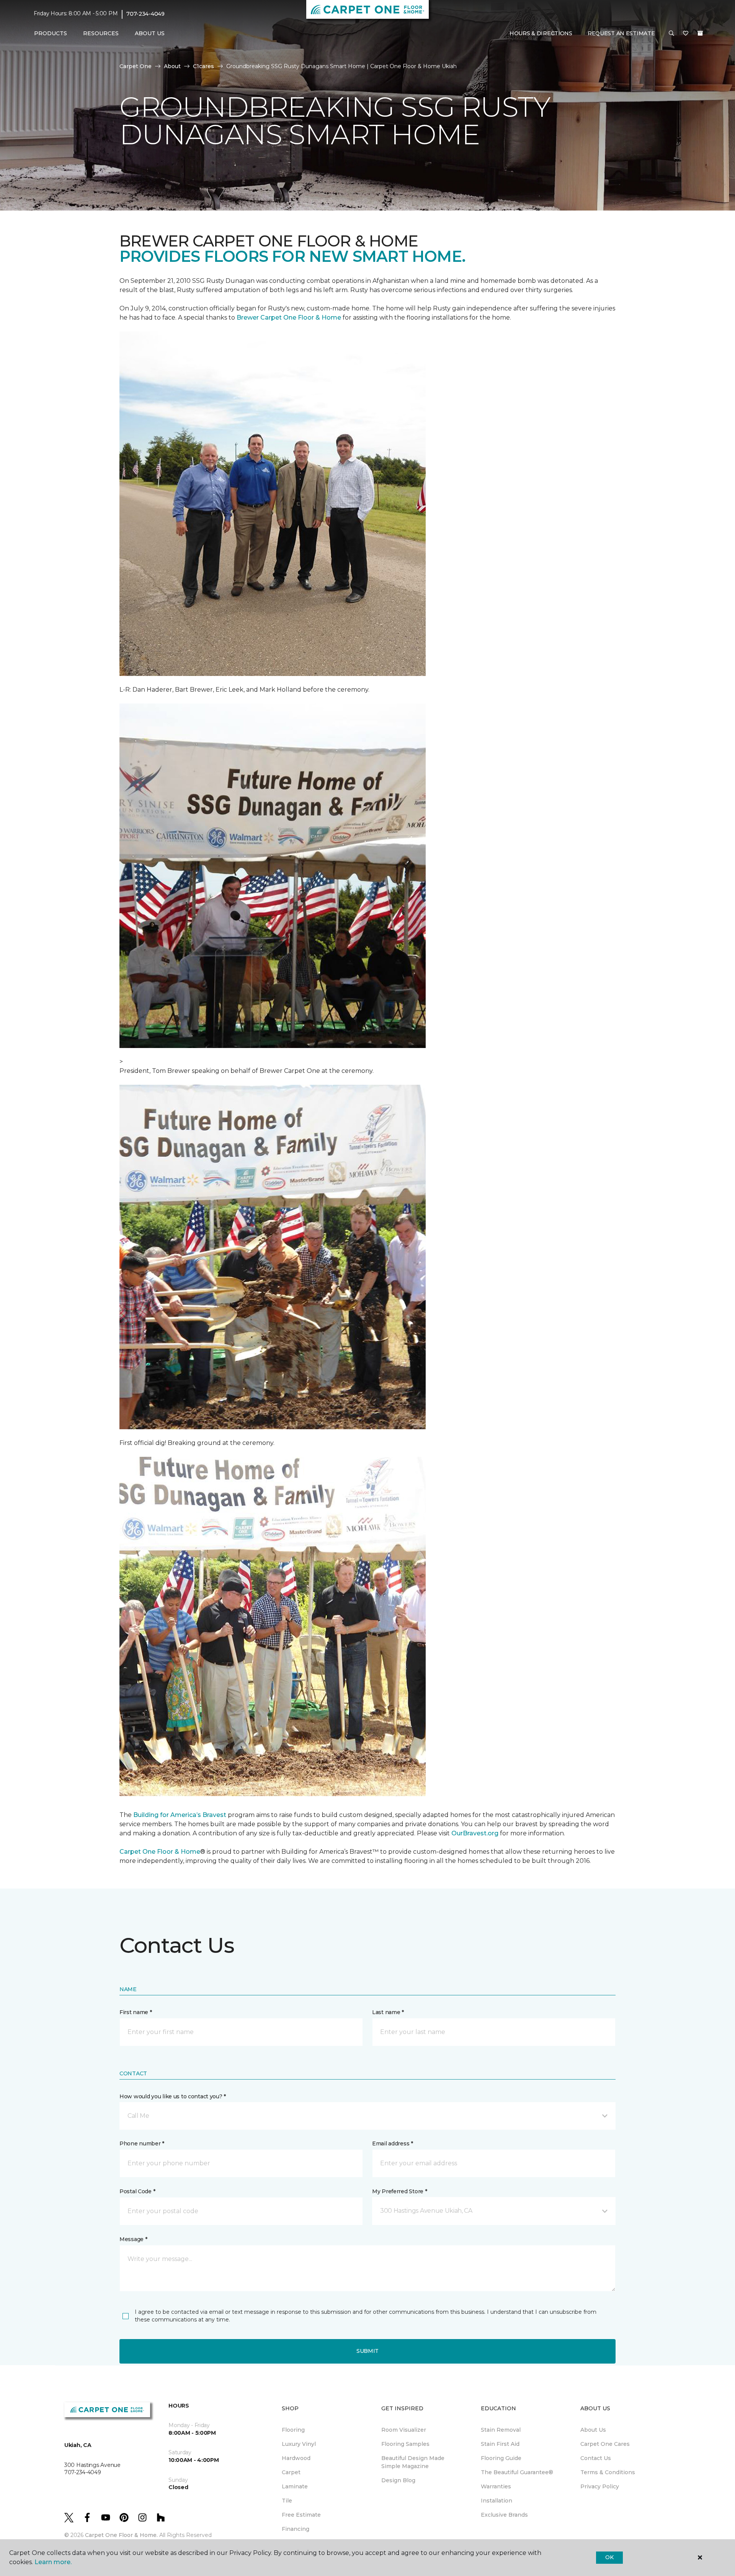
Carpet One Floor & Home (160, 1852)
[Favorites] (686, 34)
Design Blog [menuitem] (398, 2480)
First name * (136, 2012)
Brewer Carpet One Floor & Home (289, 318)
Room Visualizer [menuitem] (404, 2430)
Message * (133, 2239)
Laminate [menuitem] (295, 2486)
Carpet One (136, 66)
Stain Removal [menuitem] (501, 2430)
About (172, 66)
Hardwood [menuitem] (296, 2458)
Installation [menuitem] (497, 2501)
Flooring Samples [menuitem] (405, 2444)
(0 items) (700, 33)
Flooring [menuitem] (293, 2430)
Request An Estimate (621, 33)
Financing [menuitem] (296, 2529)
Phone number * (142, 2143)
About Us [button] (150, 33)
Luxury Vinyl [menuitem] (299, 2444)
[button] (671, 34)
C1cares (203, 66)
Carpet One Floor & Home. (121, 2535)
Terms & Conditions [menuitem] (608, 2472)
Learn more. (53, 2562)
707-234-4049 (145, 14)
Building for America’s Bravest (180, 1815)
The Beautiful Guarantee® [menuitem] (517, 2472)
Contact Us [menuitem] (596, 2458)
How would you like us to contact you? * (173, 2096)
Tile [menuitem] (287, 2501)
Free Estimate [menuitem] (301, 2515)
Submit (367, 2351)
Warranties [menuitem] (496, 2486)
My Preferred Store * (399, 2191)
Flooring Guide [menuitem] (501, 2458)
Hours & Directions (541, 33)
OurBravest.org (475, 1833)
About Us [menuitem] (593, 2430)
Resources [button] (101, 33)
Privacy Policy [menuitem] (600, 2486)
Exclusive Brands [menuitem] (504, 2515)
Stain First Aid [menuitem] (500, 2444)
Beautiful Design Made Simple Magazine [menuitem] (413, 2462)
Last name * (388, 2012)
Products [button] (51, 33)
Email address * (393, 2143)
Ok (609, 2557)
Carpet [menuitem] (291, 2472)
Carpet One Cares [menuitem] (605, 2444)
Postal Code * (137, 2191)
